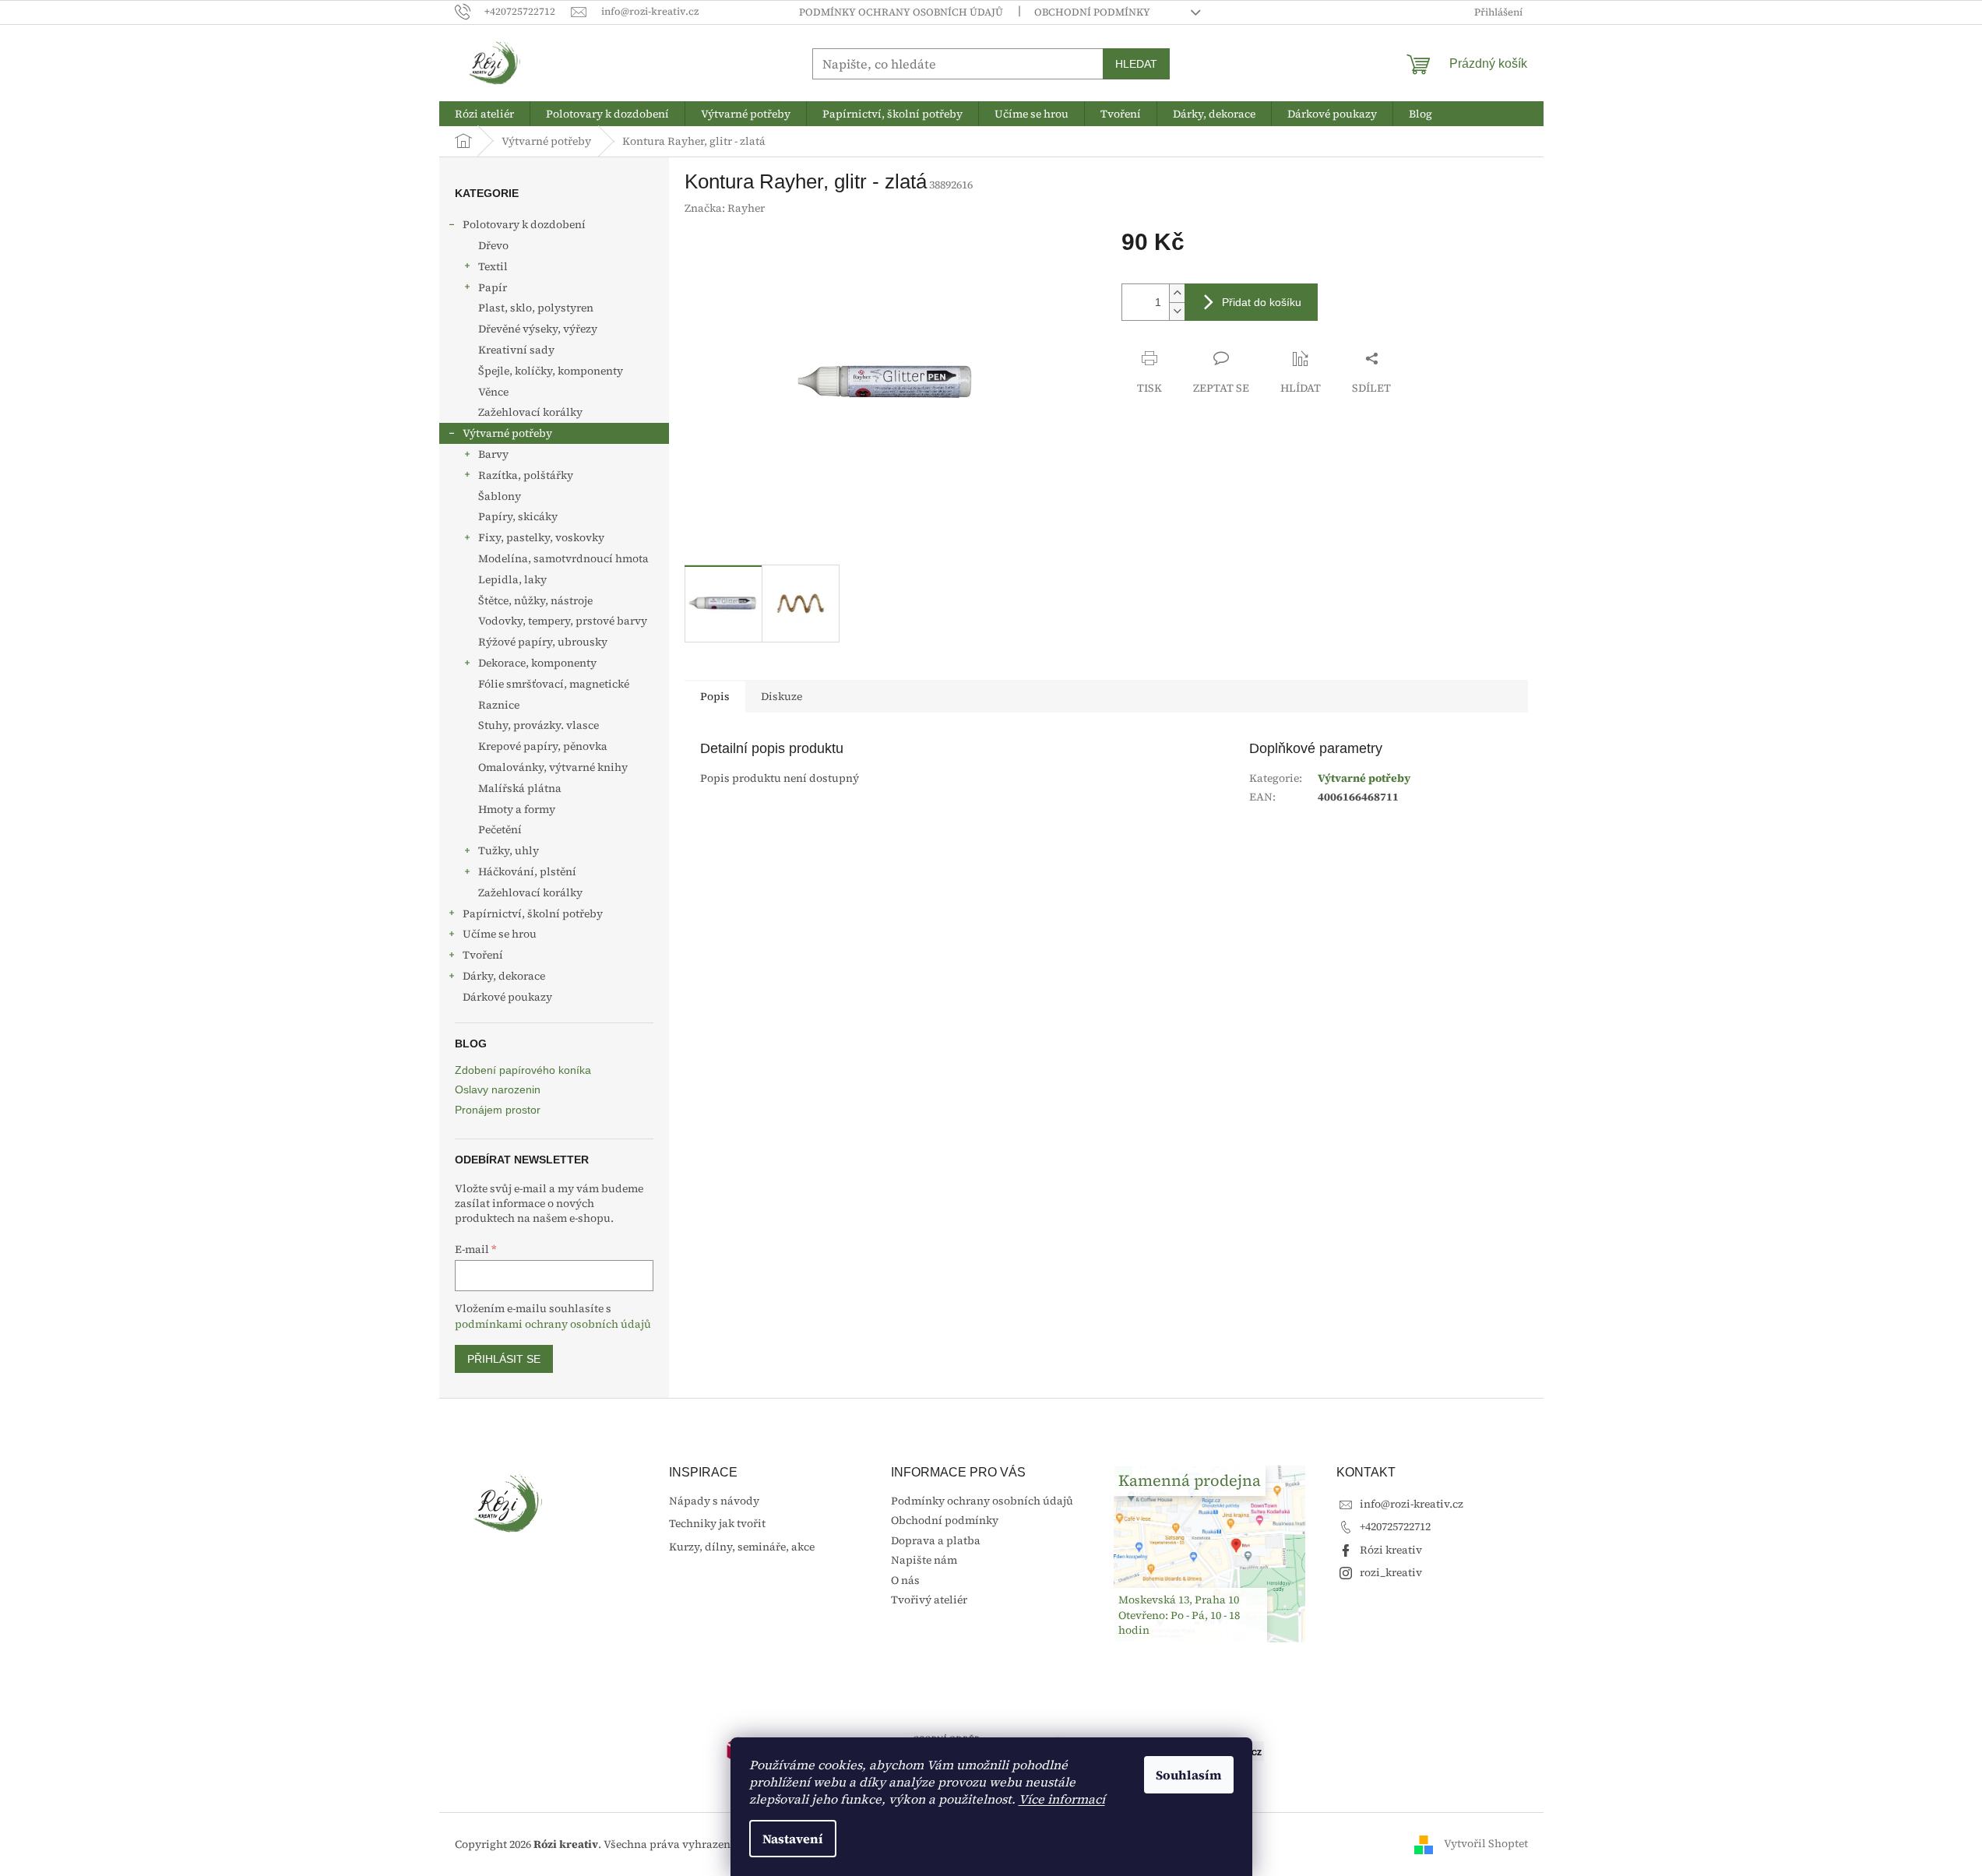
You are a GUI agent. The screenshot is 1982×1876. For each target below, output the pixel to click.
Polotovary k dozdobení (524, 224)
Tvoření (483, 955)
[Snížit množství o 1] (1177, 311)
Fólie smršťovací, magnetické (554, 684)
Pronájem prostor (498, 1110)
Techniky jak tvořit (717, 1524)
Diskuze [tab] (782, 696)
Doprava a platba (936, 1540)
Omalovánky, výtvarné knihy (553, 767)
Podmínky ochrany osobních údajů (901, 12)
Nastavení (793, 1839)
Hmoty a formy (517, 809)
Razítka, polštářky (526, 475)
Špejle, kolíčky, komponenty (551, 371)
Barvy (493, 454)
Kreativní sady (516, 350)
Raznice (499, 705)
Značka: (725, 208)
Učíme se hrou (500, 934)
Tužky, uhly (509, 850)
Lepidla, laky (512, 579)
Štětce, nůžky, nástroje (535, 600)
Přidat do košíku (1262, 302)
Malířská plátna (520, 788)
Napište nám (924, 1560)
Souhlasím (1189, 1775)
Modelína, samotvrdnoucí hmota (563, 558)
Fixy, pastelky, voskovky (541, 537)
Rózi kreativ (1391, 1550)
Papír (493, 287)
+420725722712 (1395, 1526)
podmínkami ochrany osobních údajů (553, 1324)
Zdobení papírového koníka (523, 1070)
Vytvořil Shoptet (1486, 1843)
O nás (905, 1580)
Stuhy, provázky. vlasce (539, 725)
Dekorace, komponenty (537, 663)
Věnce (493, 392)
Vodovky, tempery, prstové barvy (563, 621)
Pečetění (500, 829)
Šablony (500, 496)
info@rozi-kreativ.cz (1412, 1504)
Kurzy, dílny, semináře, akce (742, 1547)
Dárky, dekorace (504, 976)
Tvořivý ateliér (929, 1600)
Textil (493, 266)
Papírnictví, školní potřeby (533, 913)
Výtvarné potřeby (507, 433)
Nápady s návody (714, 1501)
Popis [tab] (715, 696)
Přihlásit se (504, 1359)
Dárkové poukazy (507, 997)
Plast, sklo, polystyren (536, 308)
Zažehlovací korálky (530, 412)
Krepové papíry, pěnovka (543, 746)
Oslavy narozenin (498, 1090)
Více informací (1062, 1799)
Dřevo (493, 245)
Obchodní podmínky (1092, 12)
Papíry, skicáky (518, 516)
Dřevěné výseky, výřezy (538, 329)
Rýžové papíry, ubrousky (543, 642)
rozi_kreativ (1391, 1572)
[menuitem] (484, 114)
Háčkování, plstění (527, 871)
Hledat (1136, 64)
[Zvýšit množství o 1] (1177, 293)
